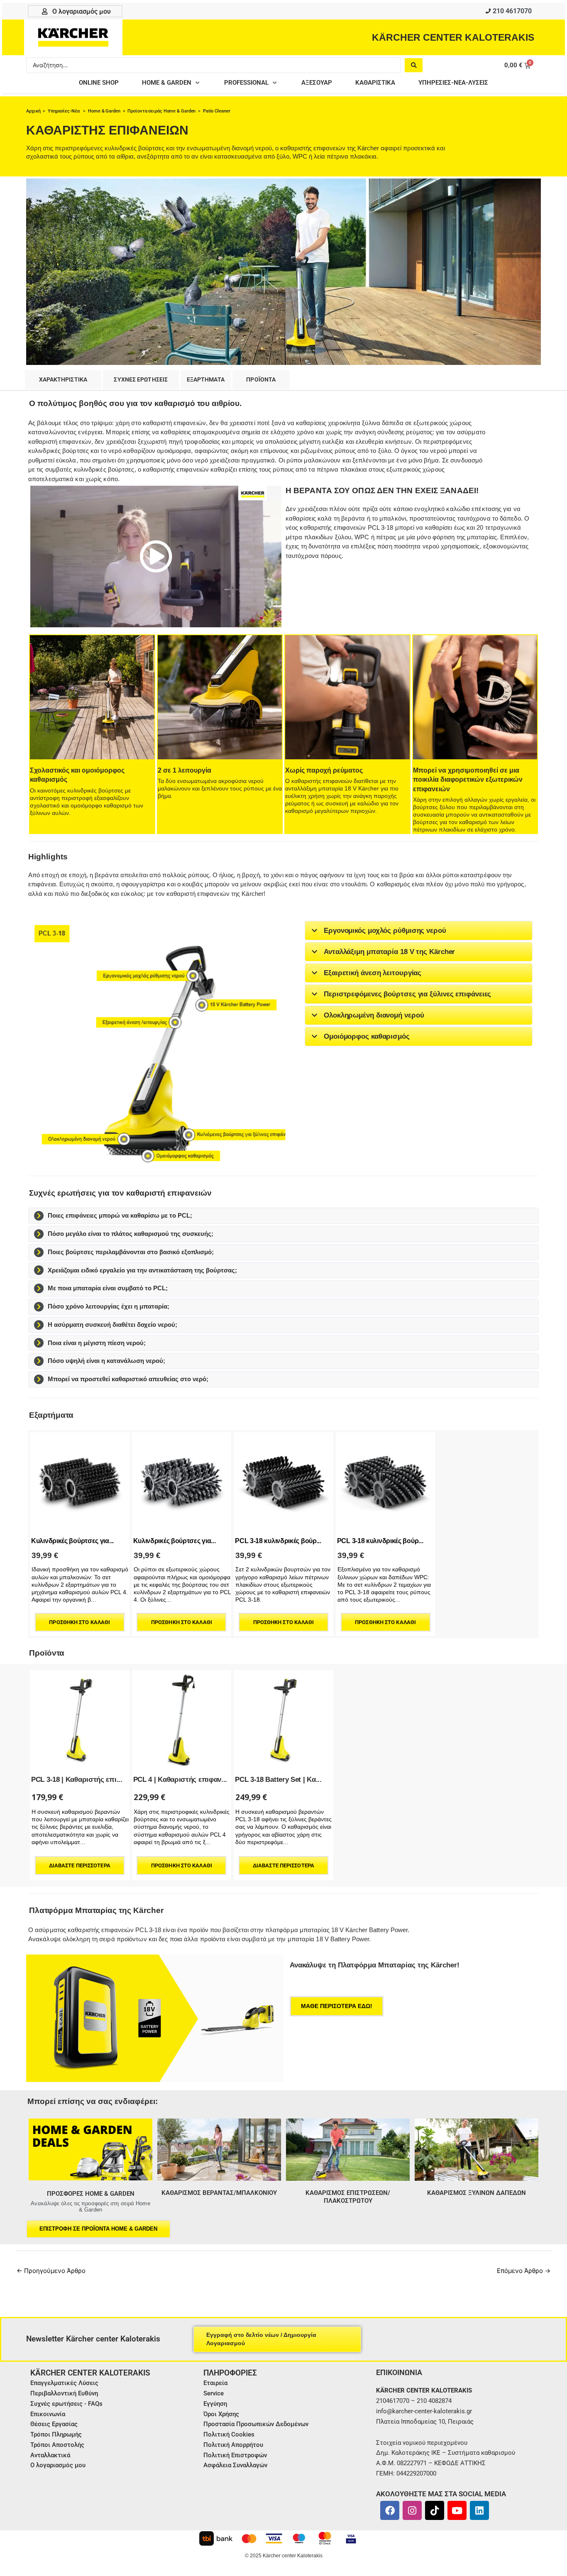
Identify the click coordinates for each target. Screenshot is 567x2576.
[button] (171, 83)
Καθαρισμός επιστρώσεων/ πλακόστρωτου (348, 2197)
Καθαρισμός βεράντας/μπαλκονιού (219, 2193)
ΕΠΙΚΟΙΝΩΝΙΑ (399, 2372)
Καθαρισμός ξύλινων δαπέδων (477, 2193)
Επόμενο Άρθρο (524, 2271)
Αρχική (33, 111)
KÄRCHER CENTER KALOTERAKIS (453, 37)
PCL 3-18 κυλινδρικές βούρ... (278, 1541)
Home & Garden (104, 111)
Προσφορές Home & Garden (91, 2194)
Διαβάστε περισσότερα (80, 1865)
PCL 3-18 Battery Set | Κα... (278, 1780)
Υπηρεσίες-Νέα (64, 111)
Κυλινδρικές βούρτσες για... (72, 1541)
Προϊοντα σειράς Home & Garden (162, 111)
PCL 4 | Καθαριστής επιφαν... (180, 1780)
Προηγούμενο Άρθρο (51, 2271)
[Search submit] (414, 65)
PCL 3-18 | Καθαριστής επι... (77, 1780)
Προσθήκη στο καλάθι (79, 1622)
